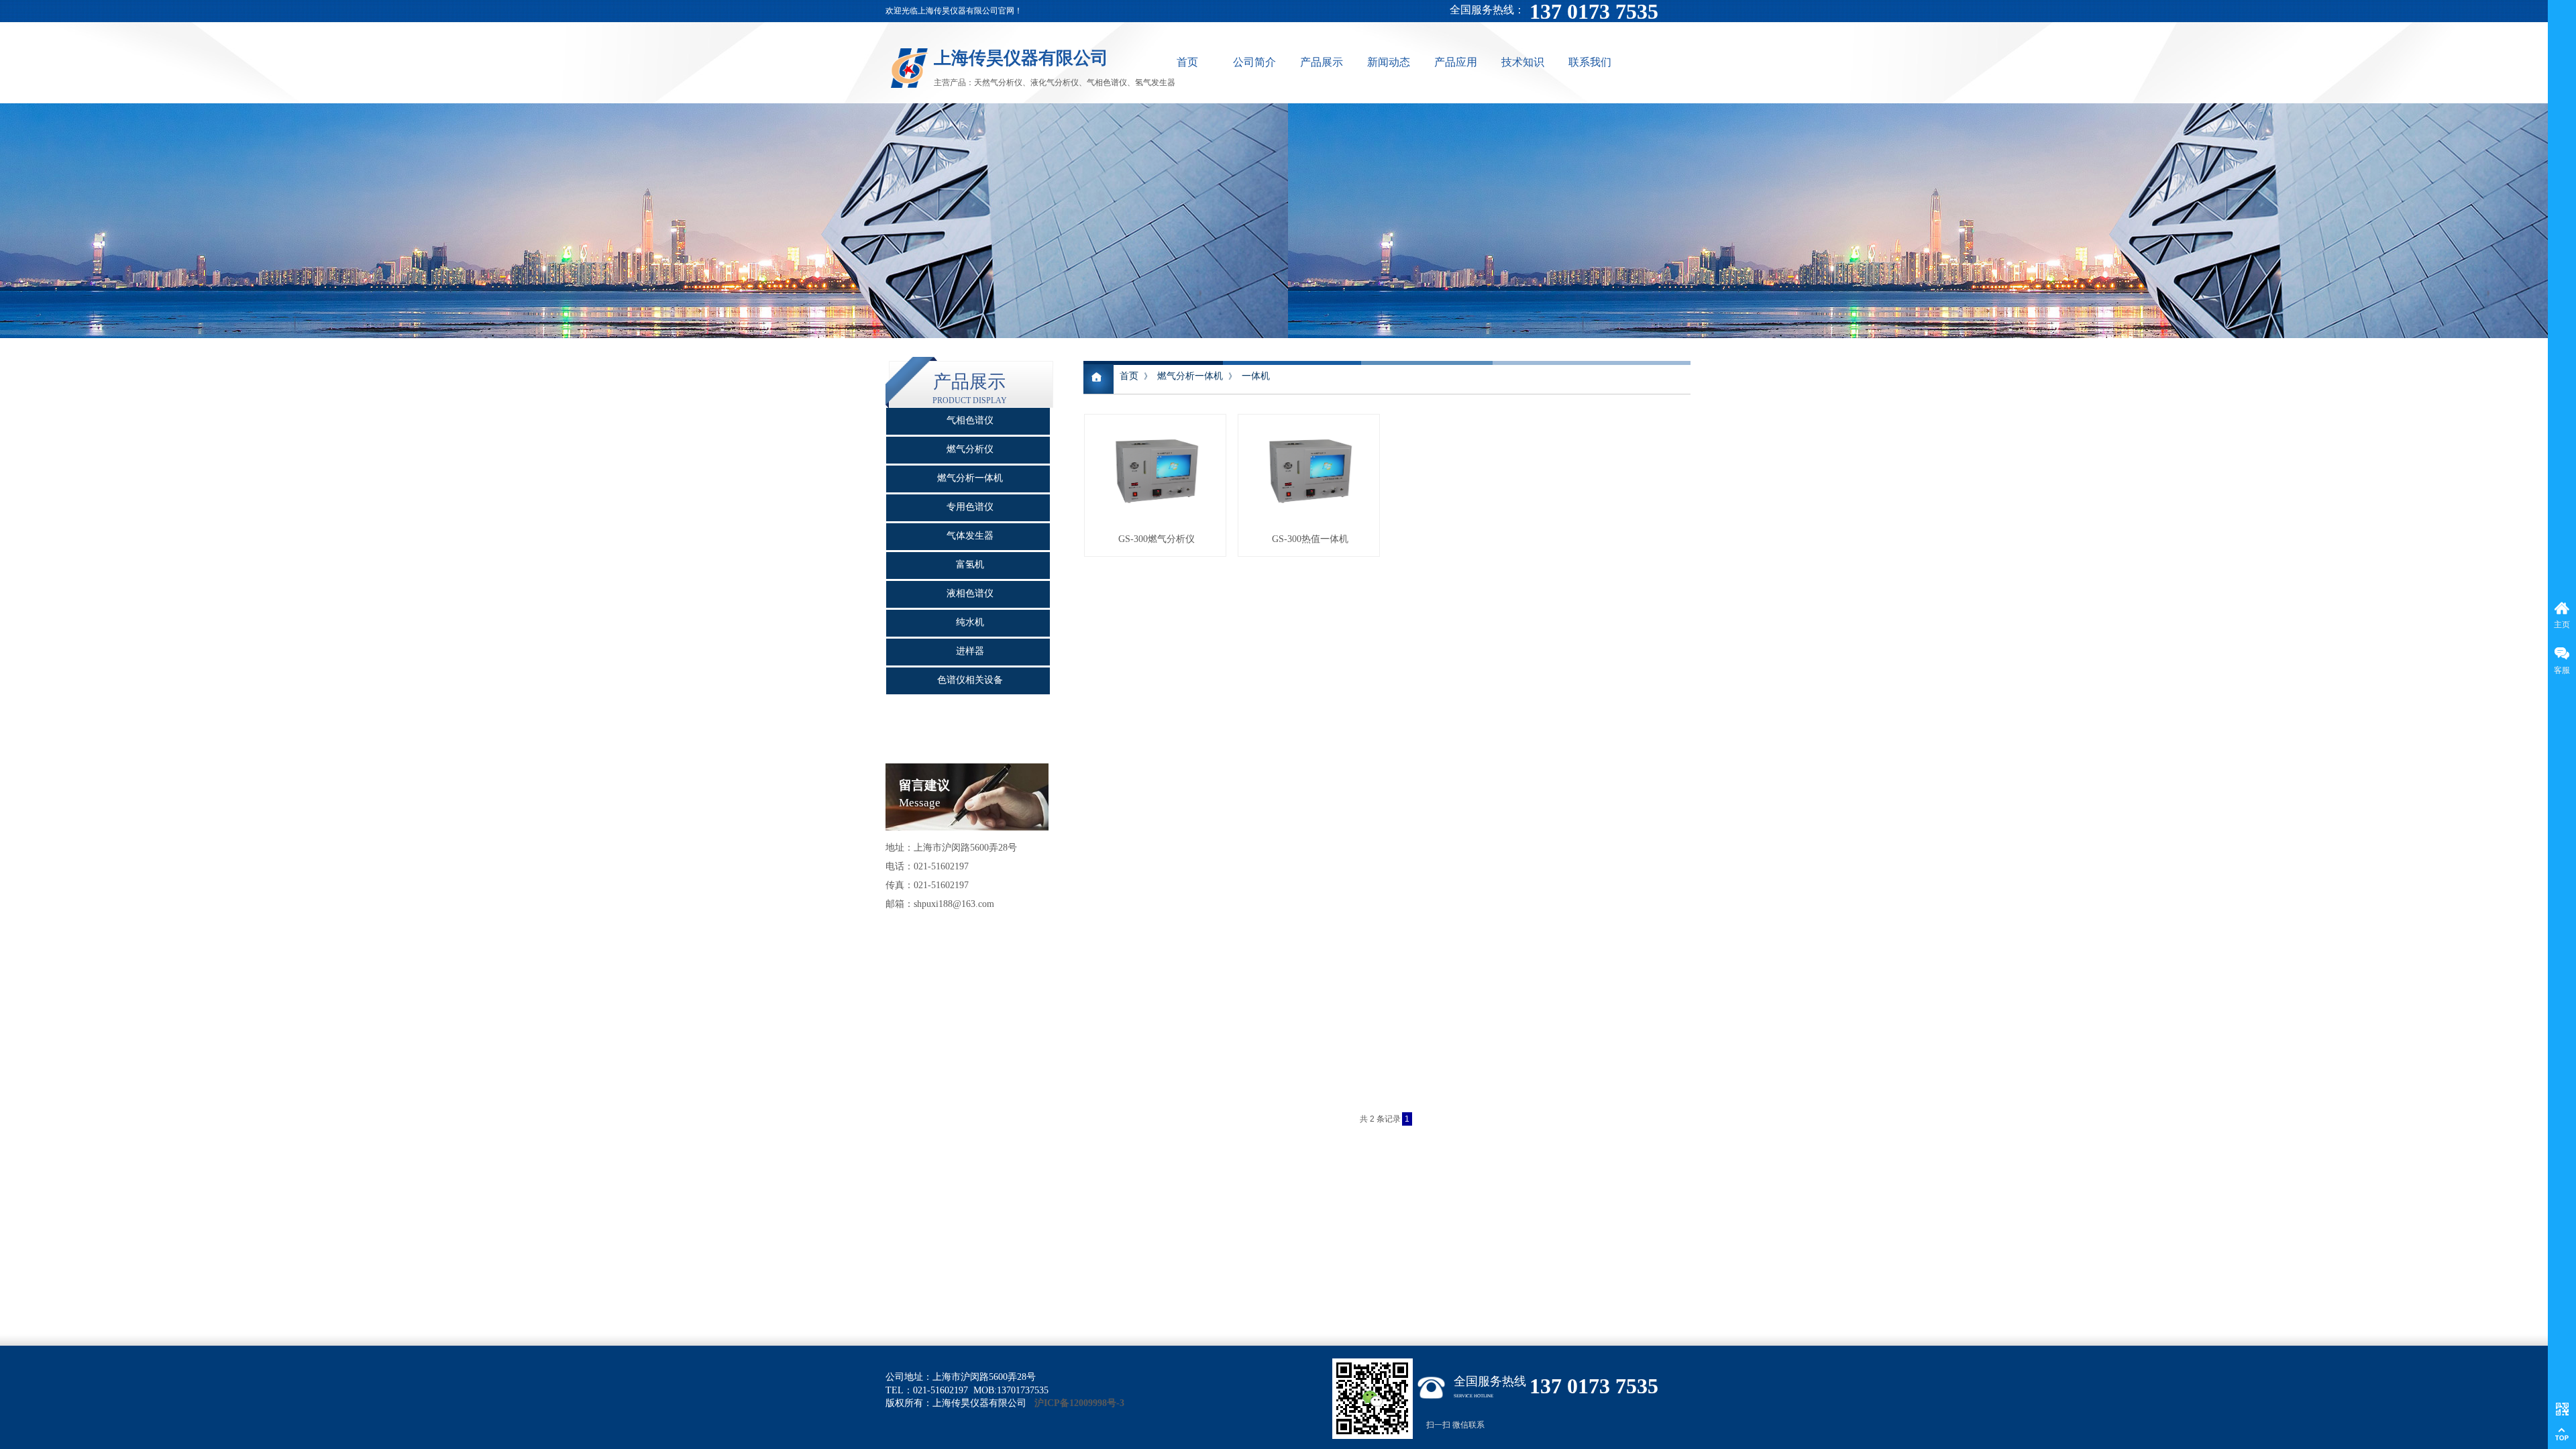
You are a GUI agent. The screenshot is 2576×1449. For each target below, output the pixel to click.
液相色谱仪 (970, 593)
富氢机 (970, 565)
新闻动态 (1389, 62)
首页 (1187, 62)
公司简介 (1254, 62)
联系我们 (1590, 62)
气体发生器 (970, 536)
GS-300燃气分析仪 (1157, 539)
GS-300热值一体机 (1310, 539)
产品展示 (1322, 62)
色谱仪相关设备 (970, 680)
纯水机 (970, 622)
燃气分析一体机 (1190, 376)
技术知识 (1523, 62)
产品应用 (1456, 62)
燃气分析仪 (970, 449)
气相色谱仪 (970, 420)
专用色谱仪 (970, 507)
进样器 (970, 651)
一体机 (1256, 376)
